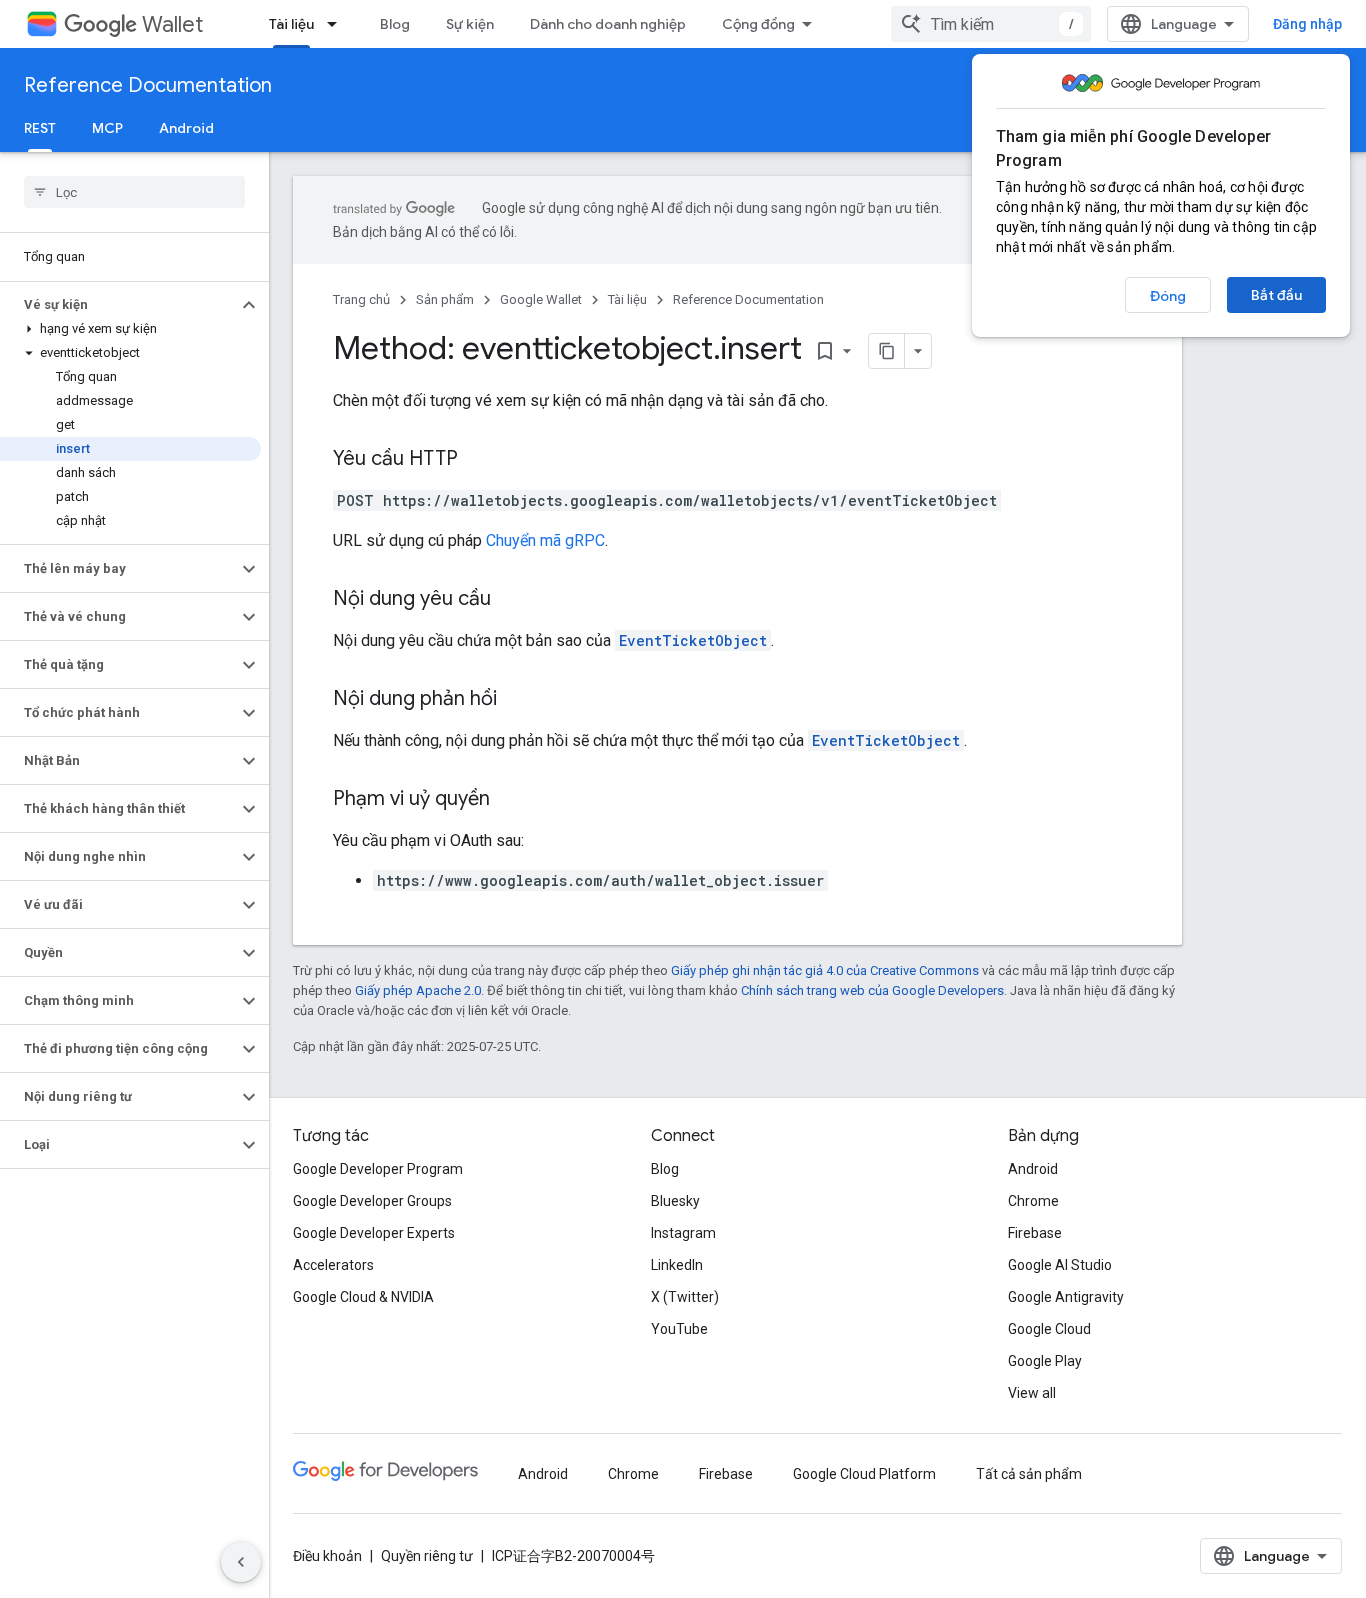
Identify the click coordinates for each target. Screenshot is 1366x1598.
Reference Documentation (148, 85)
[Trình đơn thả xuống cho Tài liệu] (338, 24)
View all (1032, 1393)
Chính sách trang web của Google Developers (872, 990)
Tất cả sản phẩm (1029, 1474)
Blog (395, 24)
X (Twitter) (685, 1297)
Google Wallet (541, 299)
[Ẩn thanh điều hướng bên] (241, 1562)
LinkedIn (677, 1265)
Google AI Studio (1060, 1265)
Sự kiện (470, 24)
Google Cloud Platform (864, 1474)
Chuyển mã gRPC (545, 540)
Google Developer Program (378, 1169)
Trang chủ (361, 299)
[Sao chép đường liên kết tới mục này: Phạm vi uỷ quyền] (510, 800)
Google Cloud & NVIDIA (363, 1297)
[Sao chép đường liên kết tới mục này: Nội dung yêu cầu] (511, 600)
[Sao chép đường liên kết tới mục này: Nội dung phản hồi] (517, 700)
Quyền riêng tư (427, 1556)
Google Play (1045, 1361)
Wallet (172, 24)
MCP (107, 128)
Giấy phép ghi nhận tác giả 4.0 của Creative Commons (825, 970)
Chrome (1033, 1201)
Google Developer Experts (374, 1233)
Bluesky (675, 1201)
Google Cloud (1049, 1329)
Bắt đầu (1276, 295)
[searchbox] (134, 192)
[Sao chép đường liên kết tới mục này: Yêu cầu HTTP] (478, 460)
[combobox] (991, 24)
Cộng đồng (758, 24)
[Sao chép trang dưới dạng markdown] (887, 351)
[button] (118, 305)
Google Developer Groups (372, 1201)
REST (40, 128)
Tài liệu (291, 24)
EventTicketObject (693, 640)
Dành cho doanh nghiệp (608, 24)
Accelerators (333, 1265)
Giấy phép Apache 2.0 (418, 990)
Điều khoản (327, 1556)
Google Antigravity (1066, 1297)
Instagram (683, 1233)
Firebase (1035, 1233)
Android (186, 128)
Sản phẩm (445, 299)
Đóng (1168, 296)
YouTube (679, 1329)
